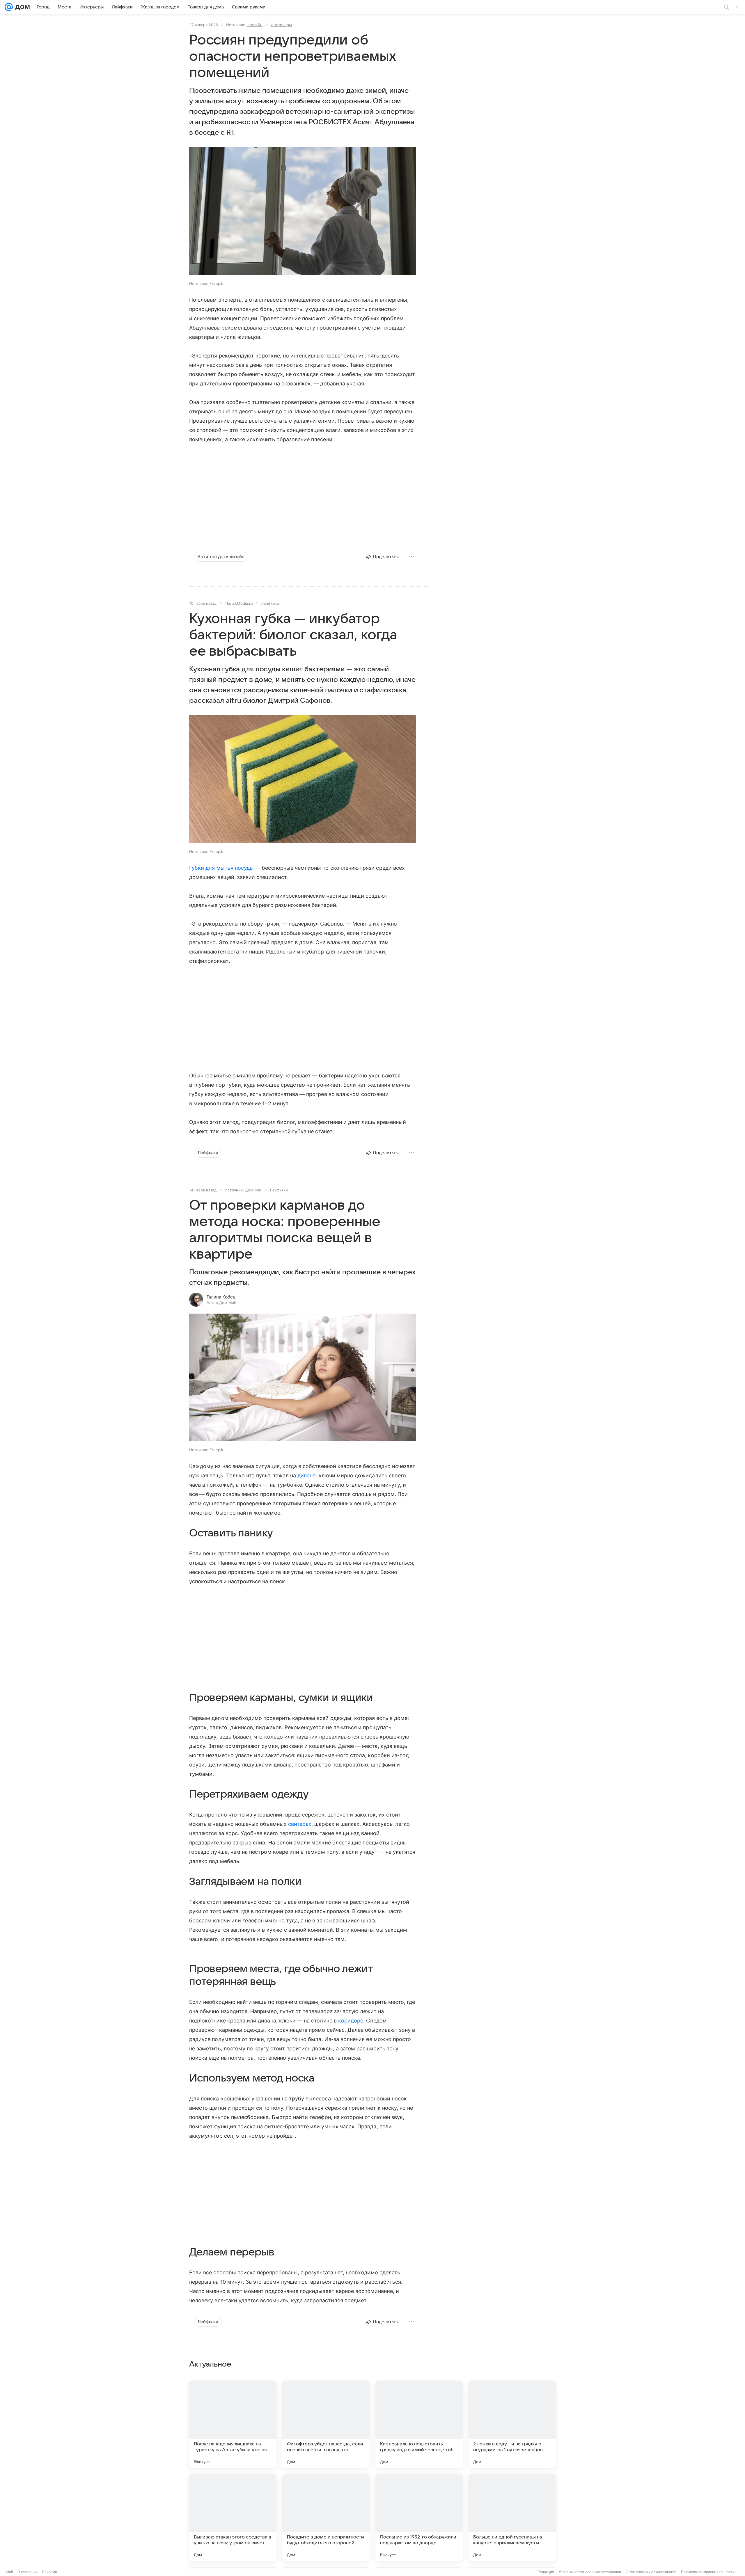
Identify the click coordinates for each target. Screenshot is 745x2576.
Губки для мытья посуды (221, 868)
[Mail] (9, 7)
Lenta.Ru (254, 25)
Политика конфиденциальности (708, 2572)
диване (306, 1475)
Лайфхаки (270, 603)
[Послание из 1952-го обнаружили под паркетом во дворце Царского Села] (419, 2517)
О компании (28, 2572)
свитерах (300, 1824)
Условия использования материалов (590, 2572)
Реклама (50, 2572)
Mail (9, 2572)
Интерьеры (281, 25)
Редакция (546, 2572)
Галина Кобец (221, 1297)
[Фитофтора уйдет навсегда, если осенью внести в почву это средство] (326, 2424)
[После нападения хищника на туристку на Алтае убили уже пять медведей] (233, 2424)
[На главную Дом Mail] (21, 7)
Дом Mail (253, 1190)
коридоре (351, 2021)
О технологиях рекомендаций (651, 2572)
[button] (303, 212)
